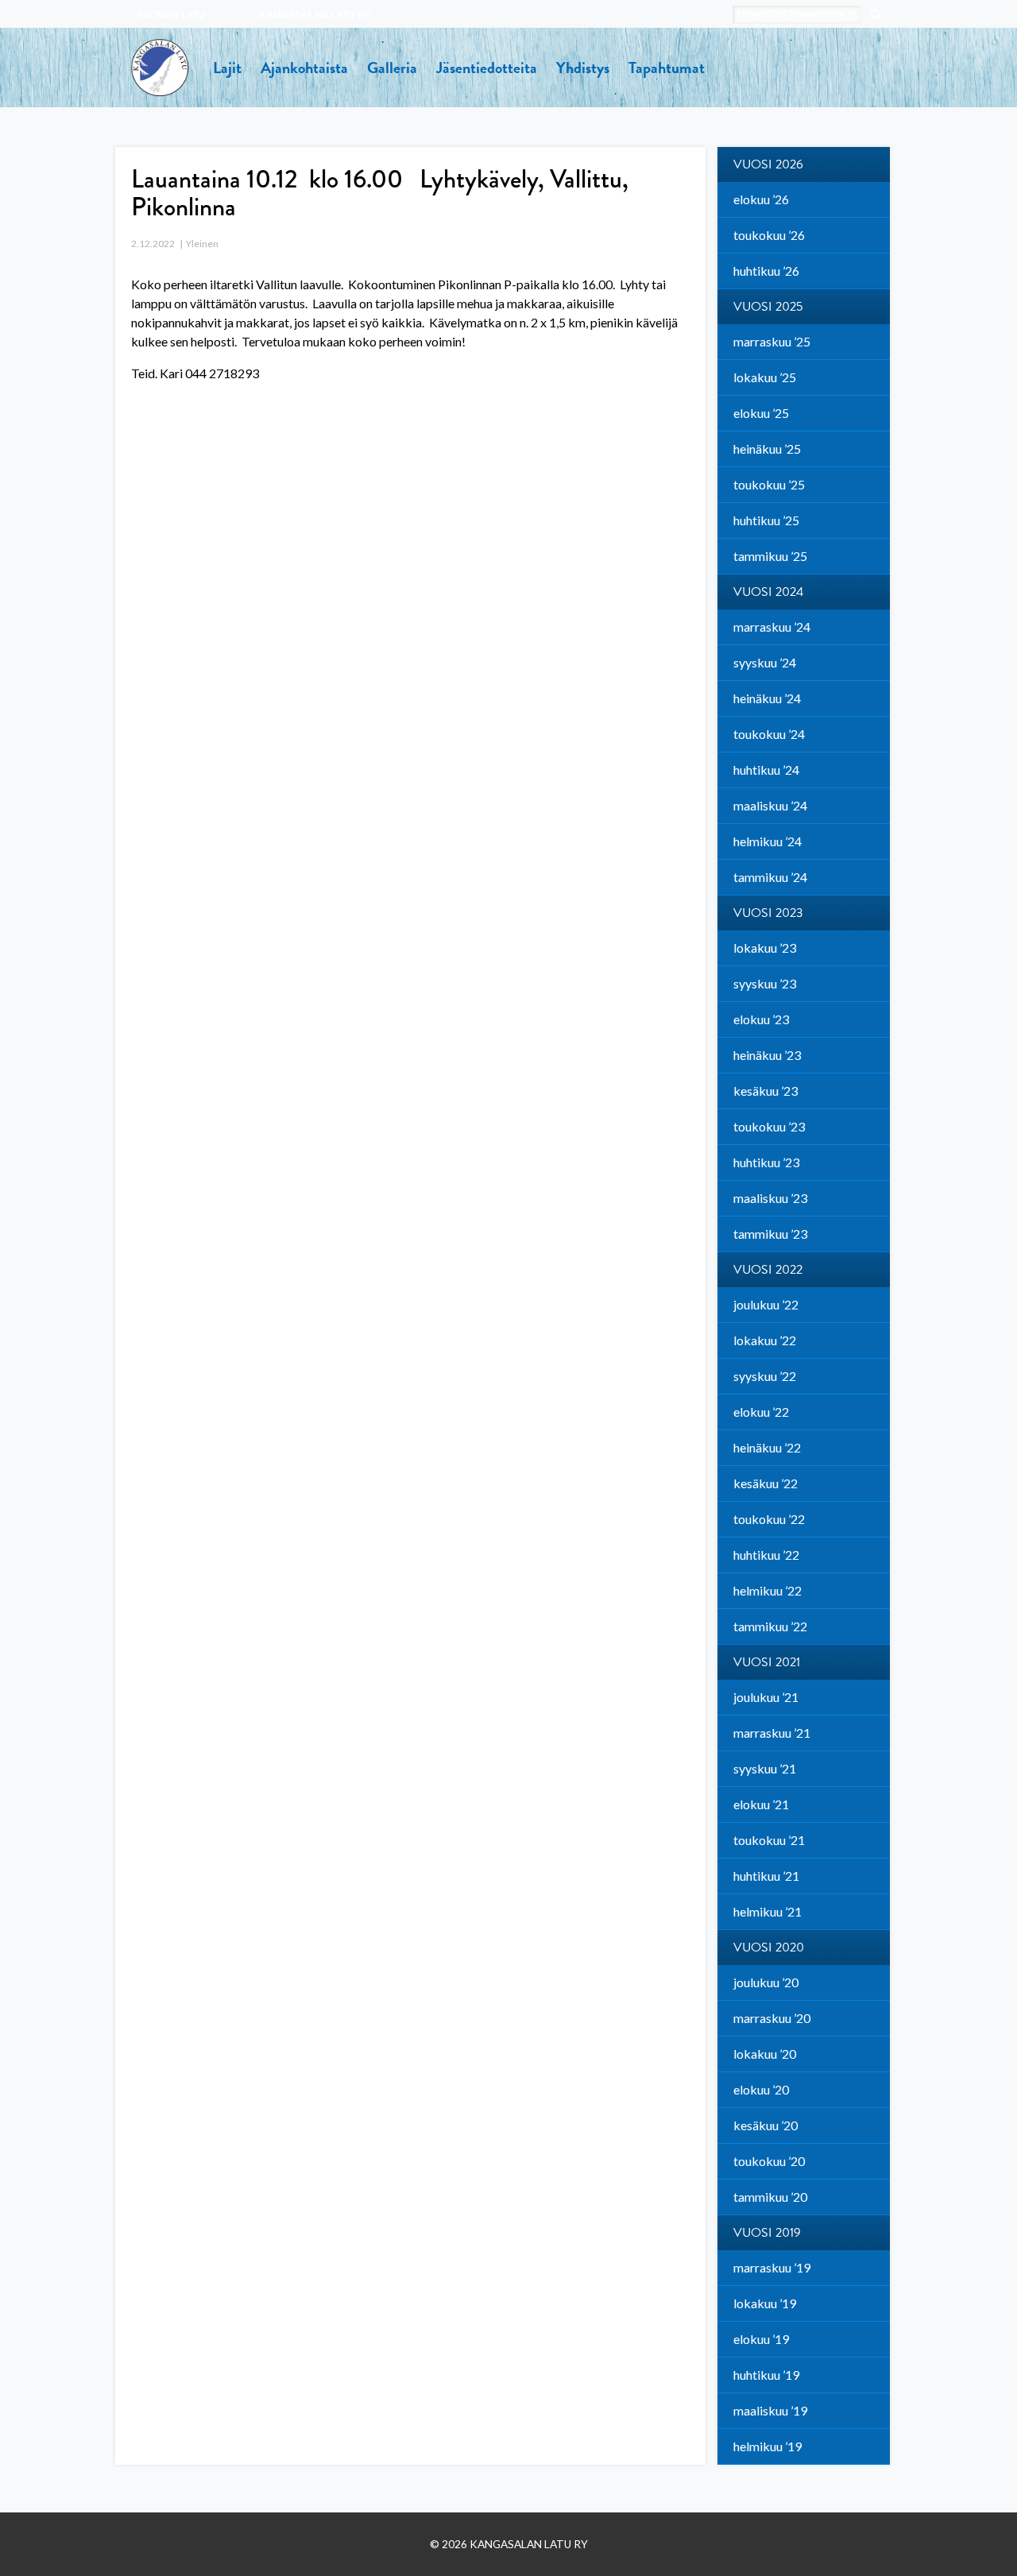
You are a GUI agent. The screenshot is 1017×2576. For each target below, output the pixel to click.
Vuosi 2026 (768, 164)
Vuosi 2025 (768, 307)
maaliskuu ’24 (770, 805)
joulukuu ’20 (766, 1982)
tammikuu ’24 (770, 877)
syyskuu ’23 (765, 983)
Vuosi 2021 (767, 1662)
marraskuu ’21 (772, 1733)
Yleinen (202, 244)
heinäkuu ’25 (767, 449)
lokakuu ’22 (765, 1340)
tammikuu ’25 (770, 556)
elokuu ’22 (761, 1412)
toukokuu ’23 (769, 1126)
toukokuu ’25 (769, 484)
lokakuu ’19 (765, 2303)
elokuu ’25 (761, 413)
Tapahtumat (667, 68)
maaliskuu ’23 (770, 1198)
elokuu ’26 (761, 199)
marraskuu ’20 (772, 2018)
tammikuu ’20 (770, 2197)
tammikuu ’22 (770, 1626)
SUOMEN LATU (171, 15)
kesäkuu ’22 (766, 1483)
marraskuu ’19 (772, 2267)
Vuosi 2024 (768, 592)
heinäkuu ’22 (767, 1447)
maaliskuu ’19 (770, 2410)
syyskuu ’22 (765, 1376)
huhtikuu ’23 (766, 1162)
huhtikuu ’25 (766, 520)
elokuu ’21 (761, 1804)
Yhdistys (583, 68)
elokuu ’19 (761, 2339)
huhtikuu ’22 (766, 1555)
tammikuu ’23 (770, 1234)
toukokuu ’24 (769, 734)
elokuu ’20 (761, 2089)
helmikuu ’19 (768, 2446)
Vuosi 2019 (767, 2233)
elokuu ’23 (761, 1019)
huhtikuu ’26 (766, 271)
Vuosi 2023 (768, 913)
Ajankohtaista (304, 68)
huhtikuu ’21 (766, 1876)
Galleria (392, 68)
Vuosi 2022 (768, 1270)
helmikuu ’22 (768, 1590)
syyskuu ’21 (765, 1768)
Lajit (227, 68)
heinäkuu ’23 (767, 1055)
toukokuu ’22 (769, 1519)
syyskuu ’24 (765, 662)
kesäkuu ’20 (766, 2125)
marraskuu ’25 (772, 341)
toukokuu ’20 (769, 2161)
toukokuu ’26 (769, 235)
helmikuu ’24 (768, 841)
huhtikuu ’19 (766, 2375)
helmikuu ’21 (768, 1911)
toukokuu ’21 (769, 1840)
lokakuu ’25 (765, 377)
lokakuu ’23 (765, 948)
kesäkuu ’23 (766, 1091)
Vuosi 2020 (769, 1947)
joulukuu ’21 (766, 1697)
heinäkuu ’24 (767, 698)
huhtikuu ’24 (766, 770)
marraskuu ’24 (772, 627)
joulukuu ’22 (766, 1304)
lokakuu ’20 (765, 2054)
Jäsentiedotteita (487, 68)
